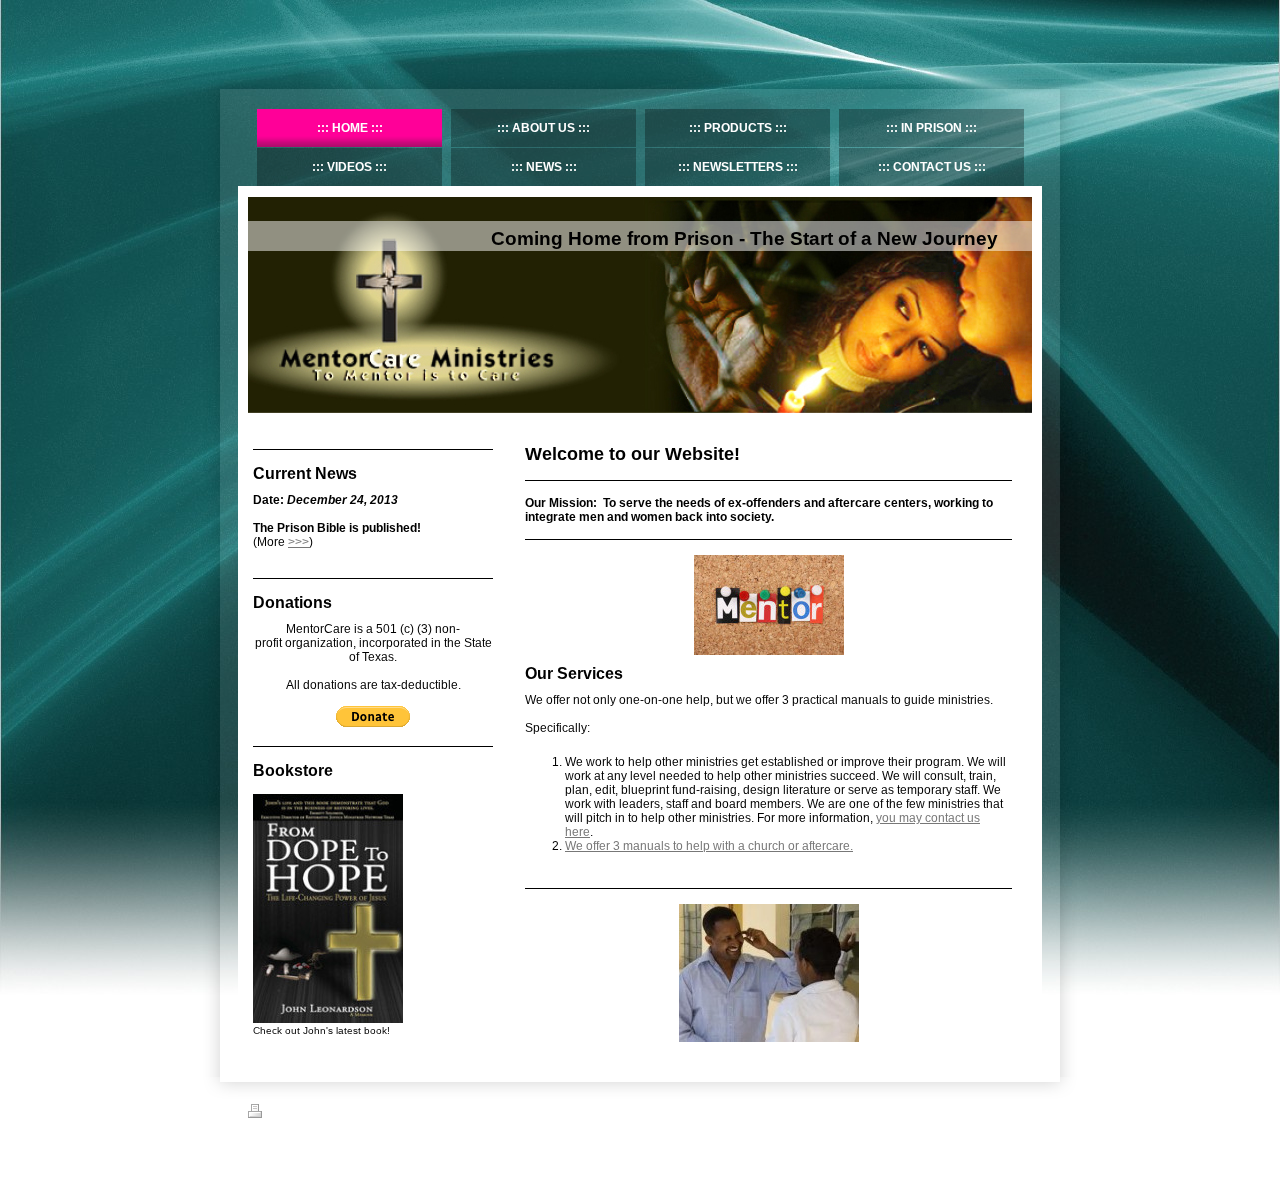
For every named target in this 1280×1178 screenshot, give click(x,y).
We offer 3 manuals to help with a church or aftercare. (709, 846)
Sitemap (319, 1114)
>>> (298, 542)
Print (280, 1114)
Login (1019, 1111)
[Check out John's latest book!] (328, 908)
